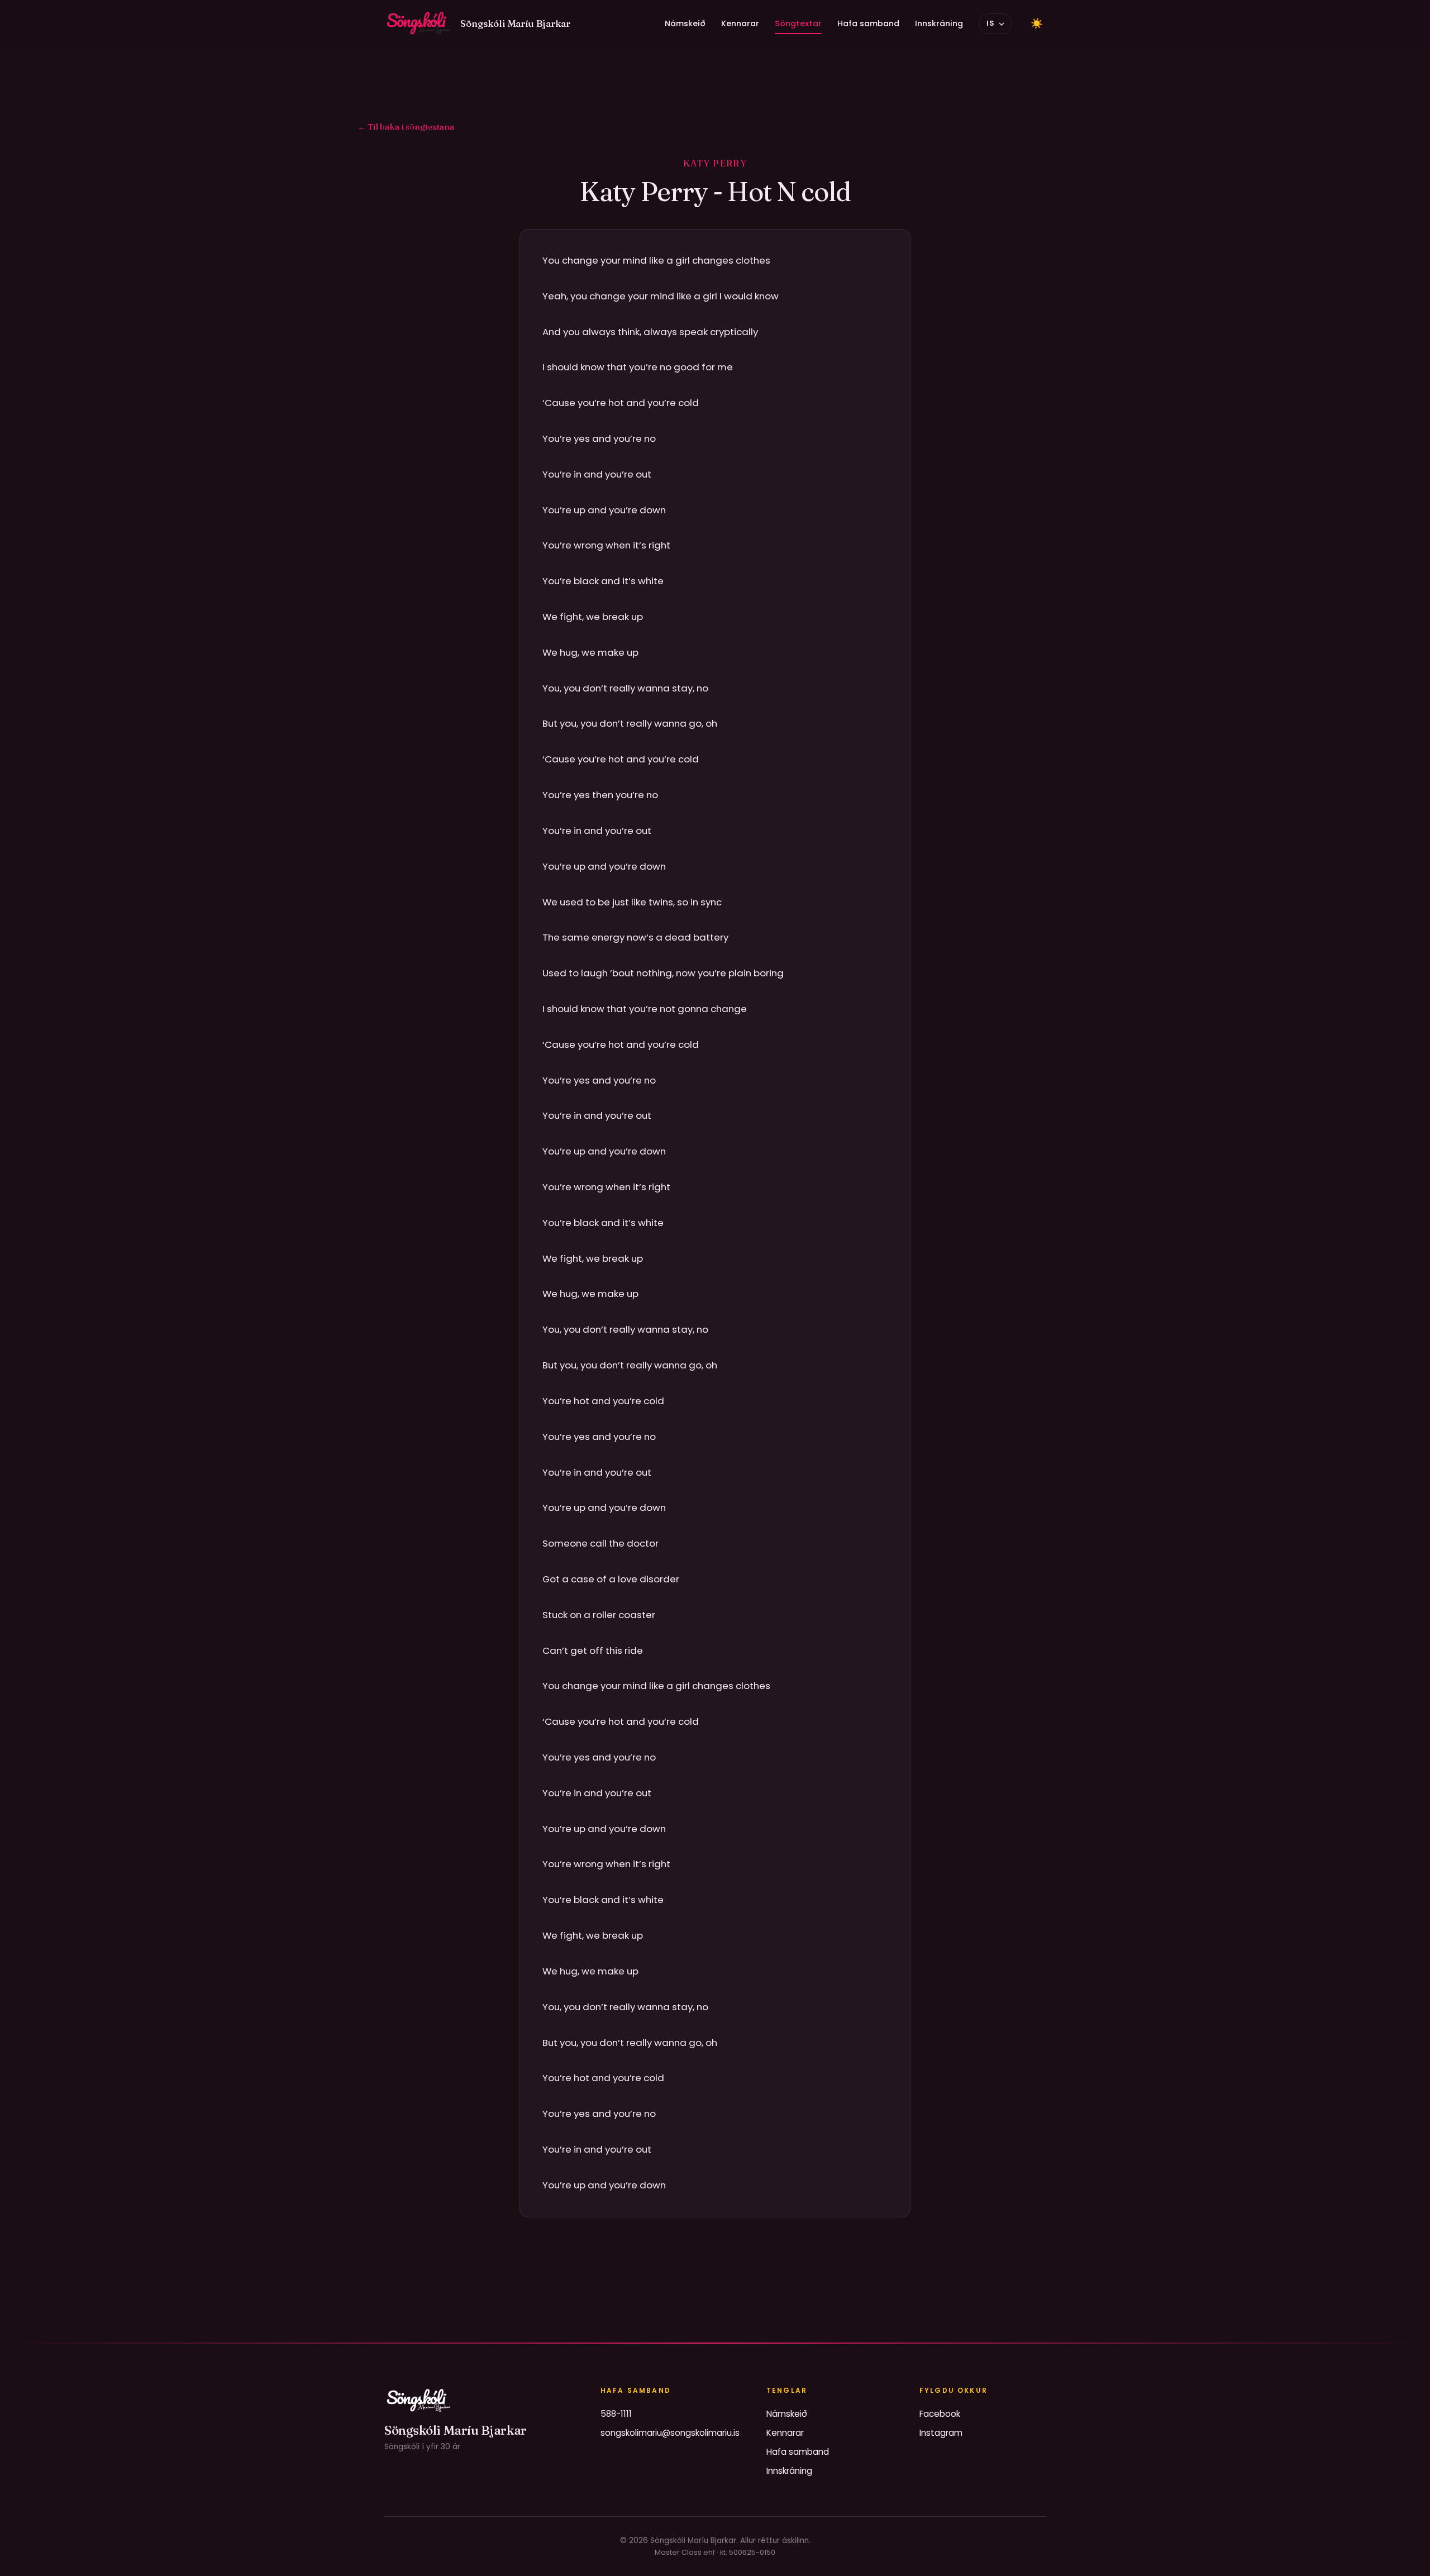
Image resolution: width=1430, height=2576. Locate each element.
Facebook (940, 2414)
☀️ (1037, 23)
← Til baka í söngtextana (406, 127)
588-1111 (616, 2414)
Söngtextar (798, 23)
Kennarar (740, 23)
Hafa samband (868, 23)
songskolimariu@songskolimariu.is (670, 2433)
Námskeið (685, 23)
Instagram (941, 2433)
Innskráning (939, 23)
